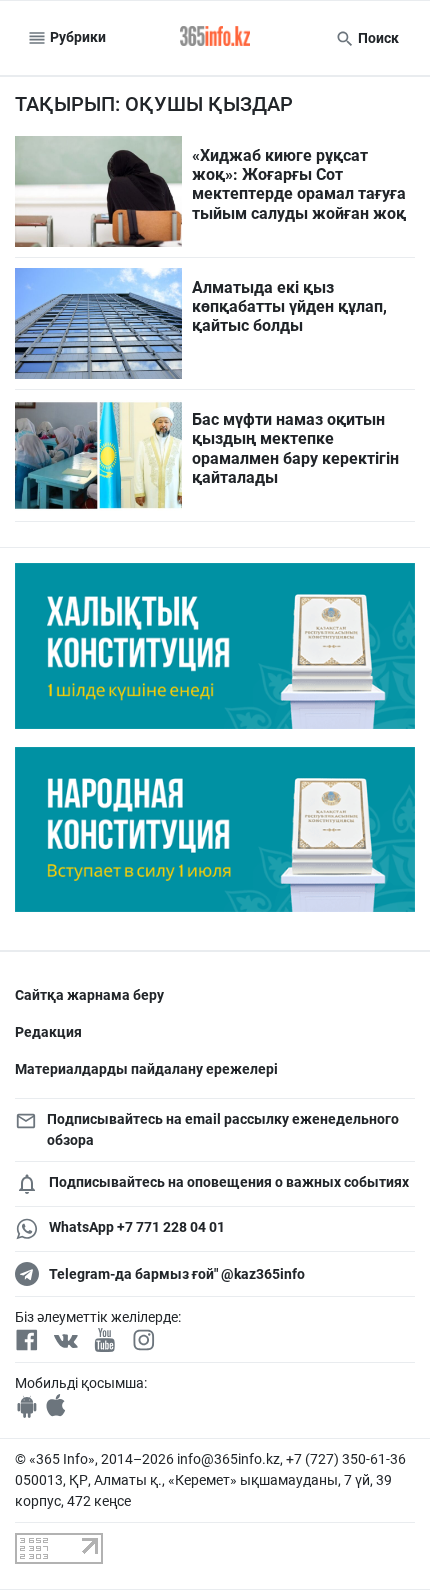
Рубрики (76, 37)
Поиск (377, 38)
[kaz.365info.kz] (215, 38)
